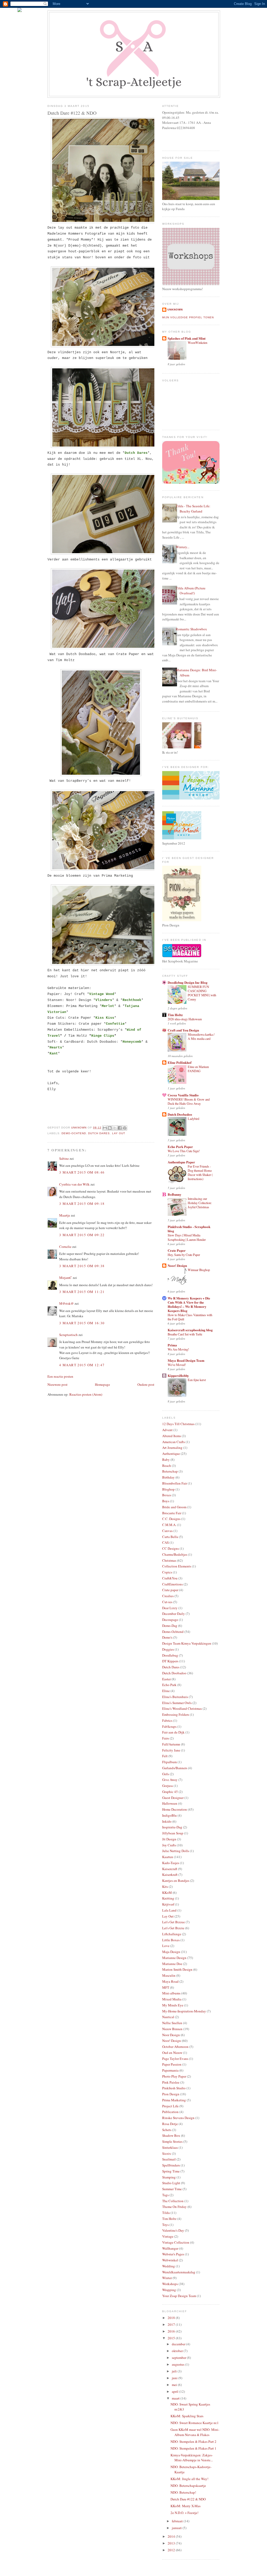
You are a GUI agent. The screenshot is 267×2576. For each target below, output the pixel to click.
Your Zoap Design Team (179, 2296)
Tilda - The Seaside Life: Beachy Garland (193, 509)
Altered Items (172, 1436)
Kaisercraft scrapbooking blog (190, 1330)
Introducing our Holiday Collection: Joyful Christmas (200, 1203)
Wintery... (183, 547)
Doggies (168, 1649)
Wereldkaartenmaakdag (179, 2272)
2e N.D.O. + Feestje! (184, 2513)
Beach (167, 1466)
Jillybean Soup (173, 1833)
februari (178, 2521)
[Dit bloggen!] (110, 1128)
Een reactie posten (60, 1376)
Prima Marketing (174, 2100)
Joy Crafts (169, 1845)
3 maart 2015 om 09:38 (82, 1266)
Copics (167, 1572)
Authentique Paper (181, 1162)
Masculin (169, 1975)
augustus (178, 2364)
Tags (165, 2195)
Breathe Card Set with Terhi (185, 1334)
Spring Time (171, 2171)
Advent (167, 1430)
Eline (166, 1691)
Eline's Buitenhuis (175, 1697)
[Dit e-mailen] (105, 1128)
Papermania (170, 2070)
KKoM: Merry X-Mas (186, 2506)
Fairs (166, 1738)
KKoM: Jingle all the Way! (189, 2479)
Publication (170, 2112)
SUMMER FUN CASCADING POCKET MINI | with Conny (202, 993)
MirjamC (66, 1278)
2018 (172, 2318)
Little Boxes (171, 1940)
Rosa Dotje (170, 2124)
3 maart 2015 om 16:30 (82, 1323)
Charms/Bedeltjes (175, 1554)
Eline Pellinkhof (180, 1062)
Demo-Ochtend (74, 1133)
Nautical (168, 2017)
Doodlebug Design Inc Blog (188, 982)
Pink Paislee (171, 2082)
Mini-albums (171, 1993)
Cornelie (65, 1247)
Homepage (102, 1384)
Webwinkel (170, 2260)
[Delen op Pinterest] (125, 1128)
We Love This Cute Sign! (184, 1151)
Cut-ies (167, 1602)
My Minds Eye (173, 2005)
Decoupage (170, 1620)
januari (177, 2528)
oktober (178, 2351)
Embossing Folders (176, 1714)
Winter (167, 2278)
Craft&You (170, 1578)
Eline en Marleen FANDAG (198, 1069)
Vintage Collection (176, 2242)
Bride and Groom (174, 1507)
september (179, 2358)
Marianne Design (174, 1958)
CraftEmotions (172, 1584)
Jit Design (169, 1839)
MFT (166, 1987)
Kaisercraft (170, 1869)
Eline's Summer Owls (177, 1703)
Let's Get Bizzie (173, 1928)
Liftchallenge (172, 1934)
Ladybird (193, 1119)
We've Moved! (177, 1365)
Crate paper (170, 1590)
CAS (165, 1542)
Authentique (171, 1454)
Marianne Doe (172, 1964)
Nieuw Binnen (172, 2029)
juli (175, 2371)
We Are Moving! (178, 1349)
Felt (165, 1756)
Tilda (166, 2213)
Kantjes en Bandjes (176, 1881)
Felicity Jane (171, 1750)
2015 (172, 2338)
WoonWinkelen (198, 343)
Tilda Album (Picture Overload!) (191, 591)
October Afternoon (175, 2047)
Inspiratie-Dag (172, 1827)
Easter (166, 1679)
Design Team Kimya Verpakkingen (187, 1643)
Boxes (167, 1495)
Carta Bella (170, 1537)
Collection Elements (177, 1566)
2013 (172, 2543)
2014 (172, 2536)
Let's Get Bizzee (174, 1922)
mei (175, 2385)
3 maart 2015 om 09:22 (82, 1235)
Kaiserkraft (170, 1875)
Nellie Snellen (172, 2023)
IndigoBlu (169, 1815)
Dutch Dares (99, 1133)
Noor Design (171, 2035)
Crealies (168, 1596)
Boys (166, 1501)
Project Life (170, 2106)
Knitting (168, 1898)
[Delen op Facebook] (120, 1128)
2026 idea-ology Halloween (185, 1019)
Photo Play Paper (174, 2076)
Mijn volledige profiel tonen (188, 317)
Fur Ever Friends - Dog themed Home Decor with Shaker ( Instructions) (200, 1173)
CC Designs (171, 1548)
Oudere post (146, 1384)
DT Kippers (170, 1661)
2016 (172, 2331)
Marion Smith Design (177, 1969)
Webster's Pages (173, 2254)
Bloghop (168, 1489)
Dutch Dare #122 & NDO (188, 2499)
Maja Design (171, 1952)
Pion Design (171, 2094)
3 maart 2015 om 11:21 (82, 1292)
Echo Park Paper (180, 1147)
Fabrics (167, 1720)
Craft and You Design (183, 1030)
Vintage (168, 2236)
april (175, 2391)
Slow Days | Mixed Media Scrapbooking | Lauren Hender (187, 1237)
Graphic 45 (170, 1792)
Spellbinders (171, 2165)
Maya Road (170, 1981)
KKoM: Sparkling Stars (187, 2416)
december (179, 2344)
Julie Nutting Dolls (176, 1851)
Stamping (169, 2177)
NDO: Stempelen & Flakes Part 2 (193, 2441)
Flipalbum (169, 1762)
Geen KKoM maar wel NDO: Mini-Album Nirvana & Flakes (195, 2432)
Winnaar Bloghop (199, 1270)
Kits (165, 1887)
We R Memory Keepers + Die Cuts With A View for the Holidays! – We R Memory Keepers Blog (189, 1304)
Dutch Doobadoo (180, 1114)
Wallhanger (170, 2248)
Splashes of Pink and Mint (187, 338)
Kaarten (168, 1857)
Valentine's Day (173, 2230)
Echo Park (169, 1685)
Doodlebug (170, 1655)
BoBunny (175, 1194)
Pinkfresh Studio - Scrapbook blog (189, 1229)
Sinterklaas (170, 2147)
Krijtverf (168, 1904)
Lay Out (119, 1133)
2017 (172, 2324)
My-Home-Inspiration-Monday (184, 2011)
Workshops (170, 2284)
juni (175, 2378)
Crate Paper (177, 1250)
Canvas (167, 1531)
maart (176, 2398)
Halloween (170, 1803)
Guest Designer (173, 1798)
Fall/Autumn (171, 1744)
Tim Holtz (175, 1015)
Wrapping (169, 2290)
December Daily (174, 1614)
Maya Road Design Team (186, 1360)
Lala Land (169, 1910)
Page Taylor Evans (175, 2059)
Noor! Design (177, 1265)
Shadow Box (171, 2135)
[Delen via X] (115, 1128)
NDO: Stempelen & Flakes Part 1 (193, 2448)
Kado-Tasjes (171, 1863)
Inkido (167, 1821)
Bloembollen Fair (175, 1483)
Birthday (168, 1477)
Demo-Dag (170, 1626)
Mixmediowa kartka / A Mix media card (201, 1036)
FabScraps (169, 1726)
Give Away (170, 1780)
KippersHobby (178, 1375)
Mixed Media (172, 1999)
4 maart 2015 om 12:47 (82, 1365)
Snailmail (169, 2159)
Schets (167, 2130)
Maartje (65, 1215)
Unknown (175, 310)
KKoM (167, 1893)
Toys (165, 2225)
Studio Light (171, 2183)
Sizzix (167, 2153)
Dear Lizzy (170, 1608)
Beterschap (170, 1471)
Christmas (169, 1560)
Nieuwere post (57, 1384)
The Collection (173, 2201)
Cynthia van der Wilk (74, 1184)
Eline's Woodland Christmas (182, 1708)
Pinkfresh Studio (174, 2088)
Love (166, 1946)
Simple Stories (172, 2141)
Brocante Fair (172, 1513)
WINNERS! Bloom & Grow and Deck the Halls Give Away (189, 1101)
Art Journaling (172, 1448)
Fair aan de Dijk (173, 1732)
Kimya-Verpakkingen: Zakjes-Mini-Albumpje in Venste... (192, 2458)
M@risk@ (66, 1303)
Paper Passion (172, 2064)
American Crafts (174, 1442)
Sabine (64, 1158)
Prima (172, 1345)
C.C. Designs (171, 1519)
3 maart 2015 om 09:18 (82, 1204)
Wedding (169, 2266)
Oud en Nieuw (172, 2053)
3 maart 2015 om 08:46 (82, 1172)
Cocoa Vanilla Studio (183, 1095)
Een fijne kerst (197, 1380)
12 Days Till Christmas (178, 1424)
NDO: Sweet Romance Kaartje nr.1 (195, 2423)
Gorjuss (168, 1786)
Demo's (167, 1637)
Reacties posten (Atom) (86, 1394)
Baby (166, 1460)
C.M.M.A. (169, 1525)
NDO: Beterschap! (183, 2492)
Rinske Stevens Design (178, 2118)
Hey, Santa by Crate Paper (184, 1255)
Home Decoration (175, 1809)
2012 (172, 2550)
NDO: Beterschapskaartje (188, 2486)
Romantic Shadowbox (191, 629)
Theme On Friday (174, 2207)
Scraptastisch (68, 1335)
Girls (166, 1774)
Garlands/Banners (175, 1768)
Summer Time (172, 2189)
